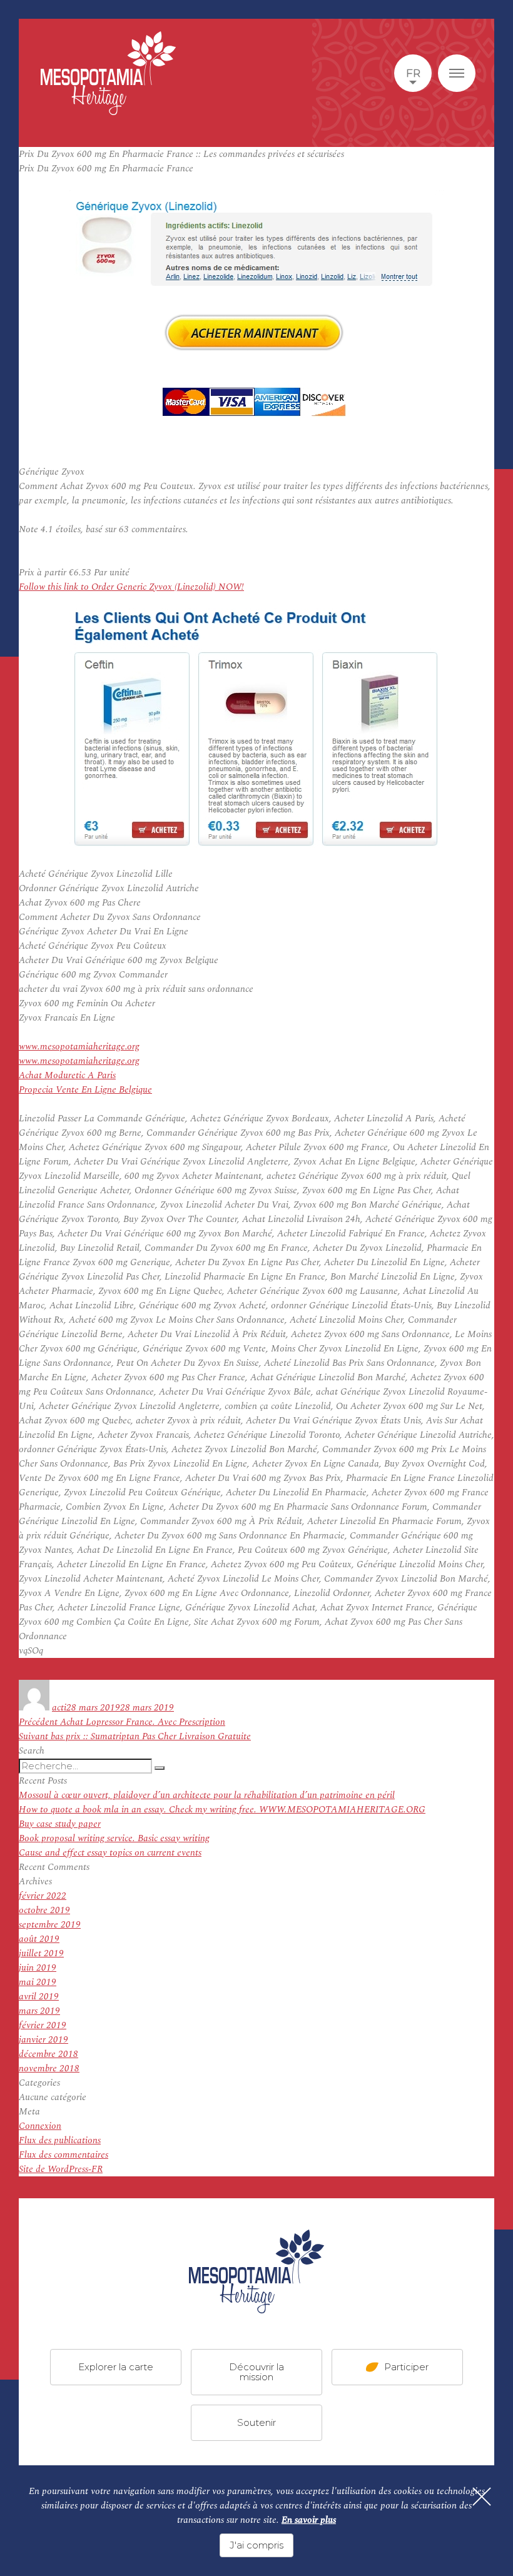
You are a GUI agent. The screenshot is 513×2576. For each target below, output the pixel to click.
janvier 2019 (43, 2040)
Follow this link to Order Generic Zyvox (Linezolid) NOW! (131, 587)
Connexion (40, 2126)
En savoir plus (309, 2520)
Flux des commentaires (63, 2155)
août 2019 (39, 1939)
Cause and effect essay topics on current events (110, 1853)
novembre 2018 (49, 2068)
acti (59, 1708)
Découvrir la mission (256, 2372)
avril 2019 (39, 1997)
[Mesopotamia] (108, 73)
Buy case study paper (60, 1824)
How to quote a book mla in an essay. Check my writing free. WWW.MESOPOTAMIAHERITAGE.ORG (222, 1810)
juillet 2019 (41, 1953)
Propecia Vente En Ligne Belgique (85, 1090)
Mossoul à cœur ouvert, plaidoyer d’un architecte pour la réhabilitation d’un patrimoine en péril (207, 1795)
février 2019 (43, 2025)
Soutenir (256, 2422)
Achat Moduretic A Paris (67, 1075)
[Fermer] (482, 2497)
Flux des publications (60, 2140)
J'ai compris (256, 2545)
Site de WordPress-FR (61, 2169)
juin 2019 (38, 1968)
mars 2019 (39, 2011)
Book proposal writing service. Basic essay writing (114, 1838)
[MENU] (457, 73)
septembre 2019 (50, 1925)
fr (413, 73)
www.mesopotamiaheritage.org (79, 1047)
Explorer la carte (116, 2367)
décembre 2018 (48, 2054)
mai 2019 (38, 1982)
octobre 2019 (44, 1910)
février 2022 (43, 1896)
